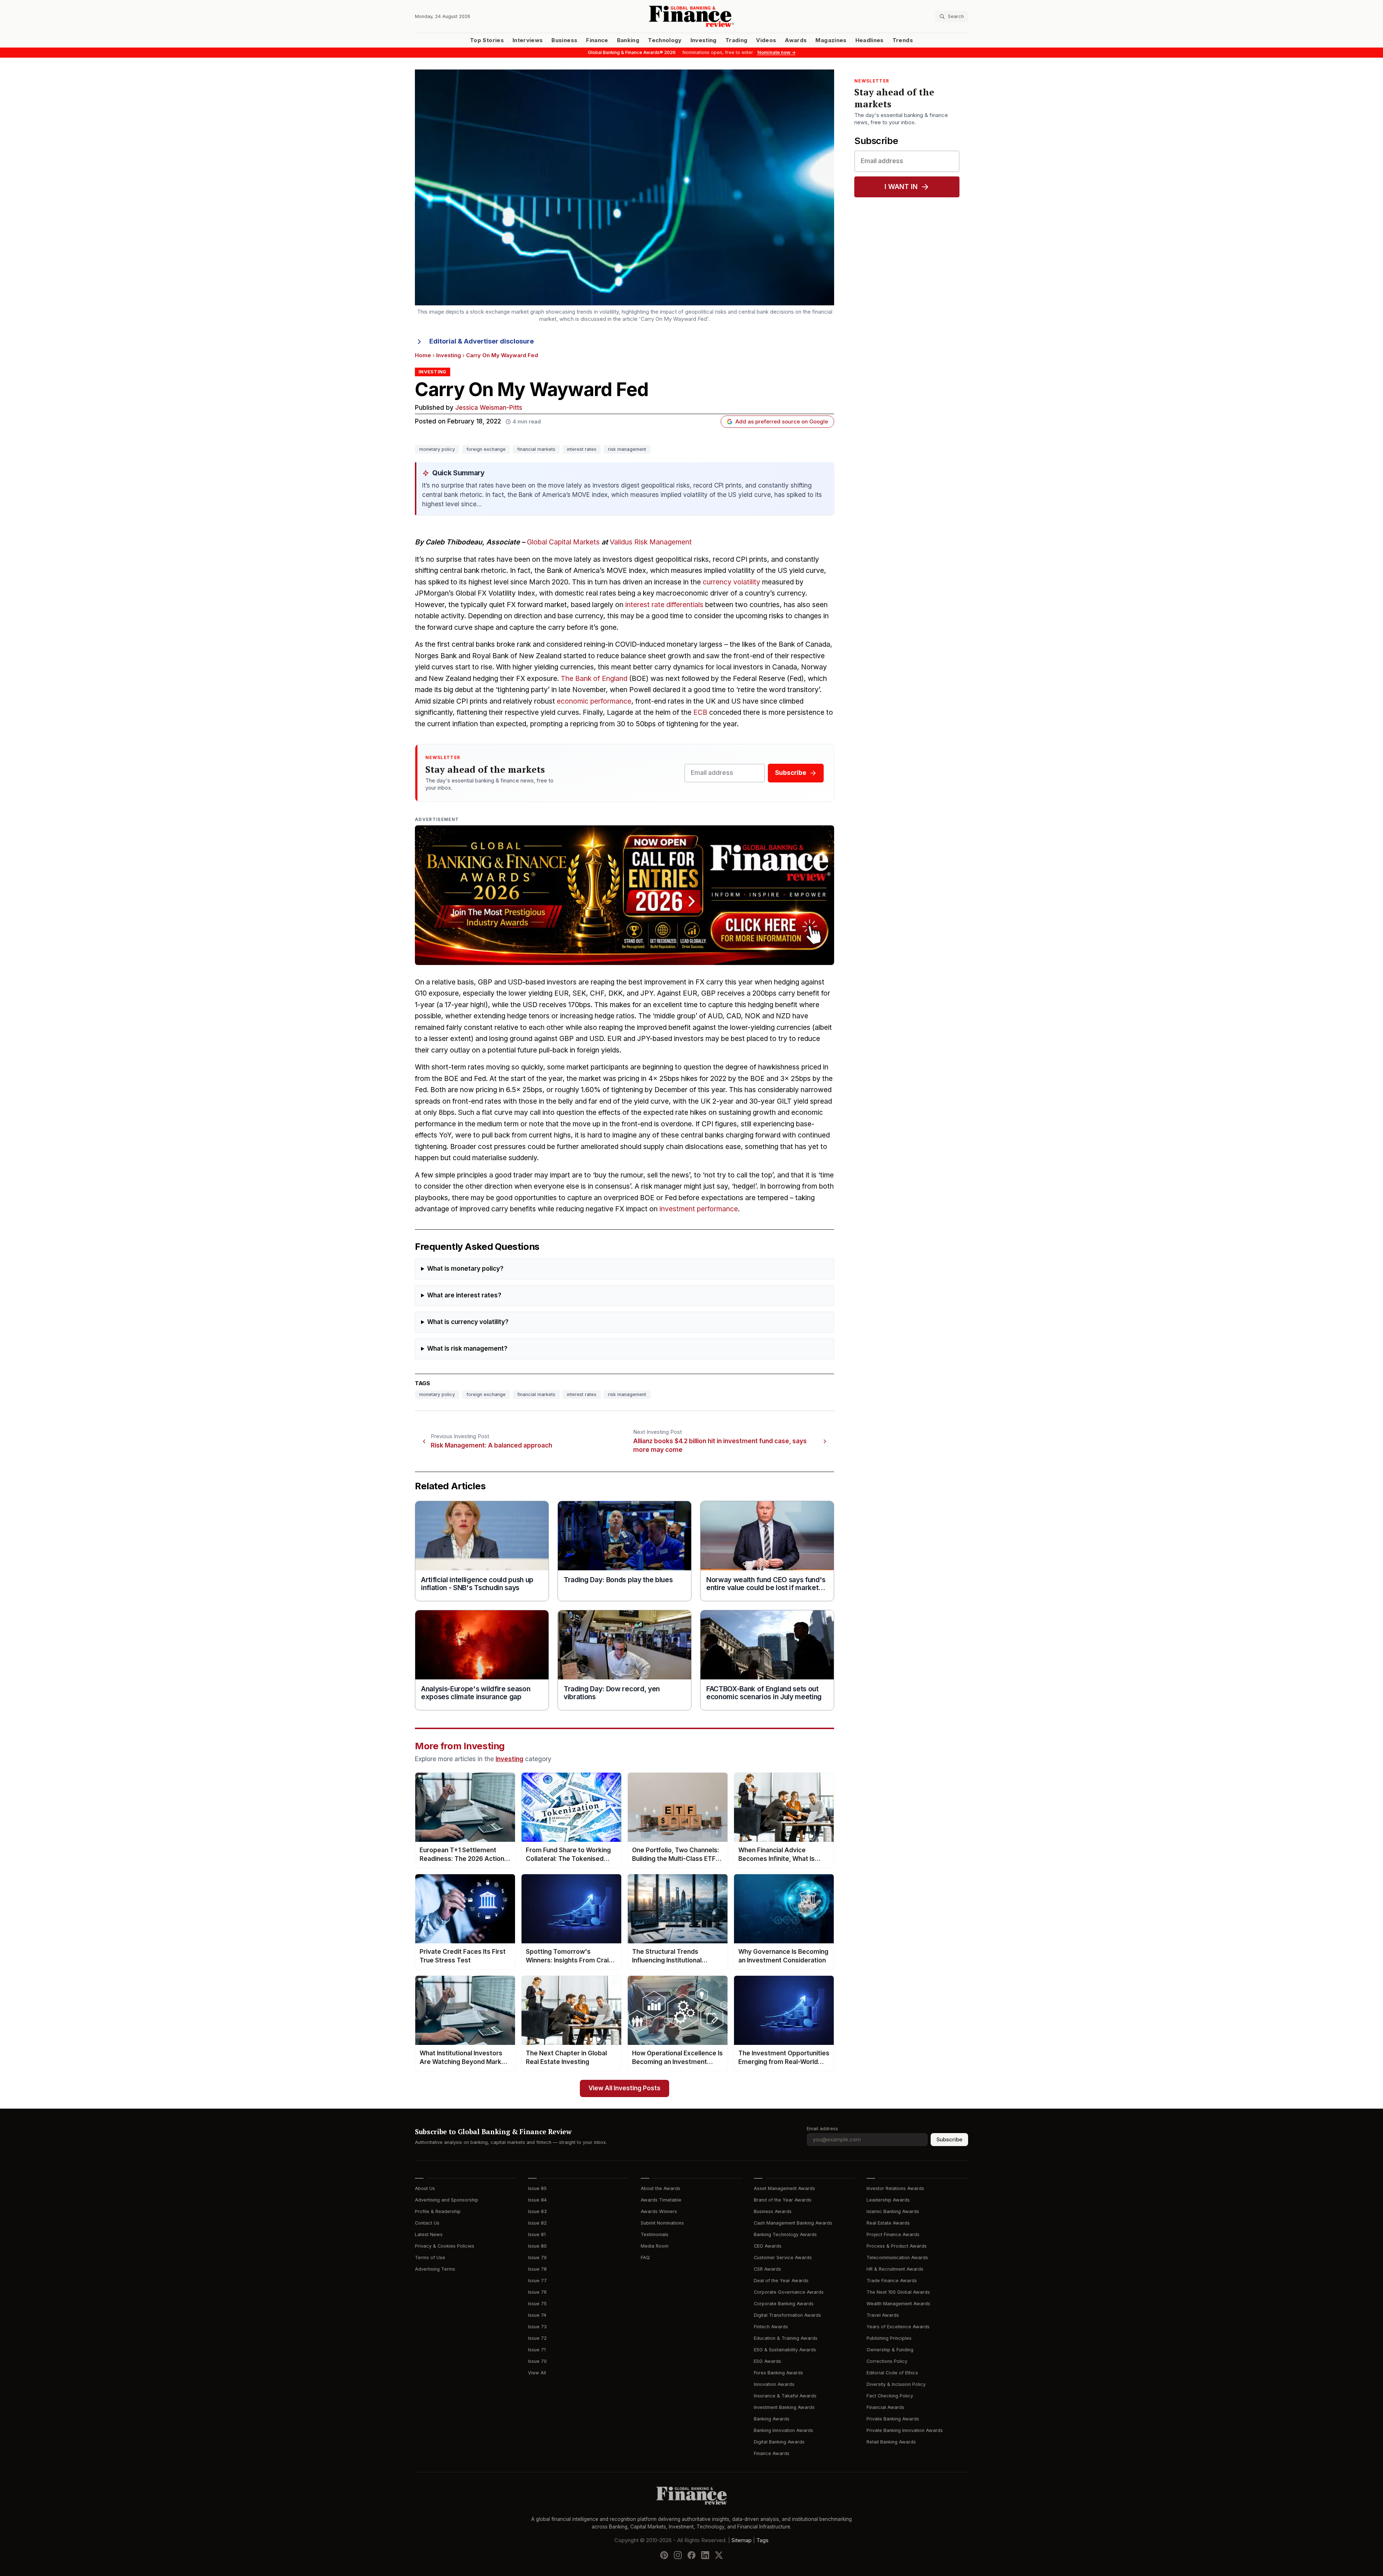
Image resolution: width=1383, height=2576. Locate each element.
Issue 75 (537, 2304)
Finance (597, 40)
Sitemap (742, 2540)
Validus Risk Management (651, 542)
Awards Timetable (661, 2200)
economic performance (594, 701)
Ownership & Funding (890, 2350)
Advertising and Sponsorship (447, 2200)
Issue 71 (537, 2350)
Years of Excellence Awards (898, 2327)
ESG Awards (767, 2361)
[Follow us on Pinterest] (664, 2555)
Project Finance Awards (893, 2234)
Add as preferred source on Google (782, 422)
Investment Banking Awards (784, 2407)
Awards (796, 40)
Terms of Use (430, 2258)
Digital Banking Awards (779, 2442)
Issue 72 (537, 2338)
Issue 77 (537, 2281)
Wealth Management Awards (898, 2304)
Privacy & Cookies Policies (445, 2246)
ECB (700, 712)
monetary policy (437, 449)
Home (423, 355)
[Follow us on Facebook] (691, 2555)
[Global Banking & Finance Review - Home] (691, 16)
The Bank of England (594, 679)
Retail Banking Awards (891, 2442)
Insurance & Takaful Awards (785, 2396)
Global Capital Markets (563, 542)
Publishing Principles (889, 2338)
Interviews (528, 40)
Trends (903, 40)
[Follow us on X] (719, 2555)
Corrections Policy (887, 2361)
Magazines (831, 40)
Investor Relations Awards (895, 2188)
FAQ (645, 2258)
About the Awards (661, 2188)
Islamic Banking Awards (893, 2211)
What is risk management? (467, 1349)
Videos (766, 40)
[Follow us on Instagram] (678, 2555)
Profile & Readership (438, 2211)
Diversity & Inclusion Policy (896, 2384)
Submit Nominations (662, 2223)
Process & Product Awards (897, 2246)
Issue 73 (537, 2327)
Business (564, 40)
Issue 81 (537, 2234)
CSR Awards (767, 2269)
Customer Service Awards (783, 2258)
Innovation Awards (774, 2384)
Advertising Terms (435, 2269)
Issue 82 (537, 2223)
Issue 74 (537, 2315)
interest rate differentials (664, 605)
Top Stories (487, 40)
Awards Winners (659, 2211)
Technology (665, 40)
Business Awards (773, 2211)
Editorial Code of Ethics (892, 2373)
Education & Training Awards (786, 2338)
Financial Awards (885, 2407)
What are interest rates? (464, 1295)
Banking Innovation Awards (784, 2430)
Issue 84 (537, 2200)
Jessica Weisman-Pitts (489, 408)
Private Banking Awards (893, 2419)
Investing (704, 40)
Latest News (429, 2234)
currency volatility (731, 582)
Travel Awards (883, 2315)
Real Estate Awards (888, 2223)
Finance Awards (772, 2453)
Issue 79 (537, 2258)
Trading (736, 40)
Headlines (870, 40)
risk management (627, 449)
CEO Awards (768, 2246)
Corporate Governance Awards (789, 2292)
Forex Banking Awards (778, 2373)
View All (537, 2373)
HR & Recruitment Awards (895, 2269)
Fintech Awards (771, 2327)
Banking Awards (772, 2419)
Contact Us (427, 2223)
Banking (628, 40)
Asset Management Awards (784, 2188)
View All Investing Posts (625, 2088)
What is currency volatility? (468, 1322)
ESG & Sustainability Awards (785, 2350)
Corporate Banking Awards (784, 2304)
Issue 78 (537, 2269)
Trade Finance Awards (892, 2281)
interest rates (582, 449)
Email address (822, 2129)
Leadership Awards (888, 2200)
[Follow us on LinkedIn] (705, 2555)
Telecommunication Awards (897, 2258)
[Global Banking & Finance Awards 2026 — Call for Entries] (625, 895)
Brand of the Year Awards (783, 2200)
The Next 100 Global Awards (898, 2292)
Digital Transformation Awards (787, 2315)
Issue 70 (537, 2361)
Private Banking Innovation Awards (905, 2430)
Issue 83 (537, 2211)
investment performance (699, 1209)
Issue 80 (537, 2246)
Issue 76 (537, 2292)
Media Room (655, 2246)
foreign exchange (486, 449)
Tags (762, 2540)
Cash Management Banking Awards (793, 2223)
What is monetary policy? (465, 1269)
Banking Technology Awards (785, 2234)
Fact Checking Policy (890, 2396)
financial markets (536, 449)
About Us (425, 2188)
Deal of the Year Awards (781, 2281)
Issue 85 (537, 2188)
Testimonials (655, 2234)
